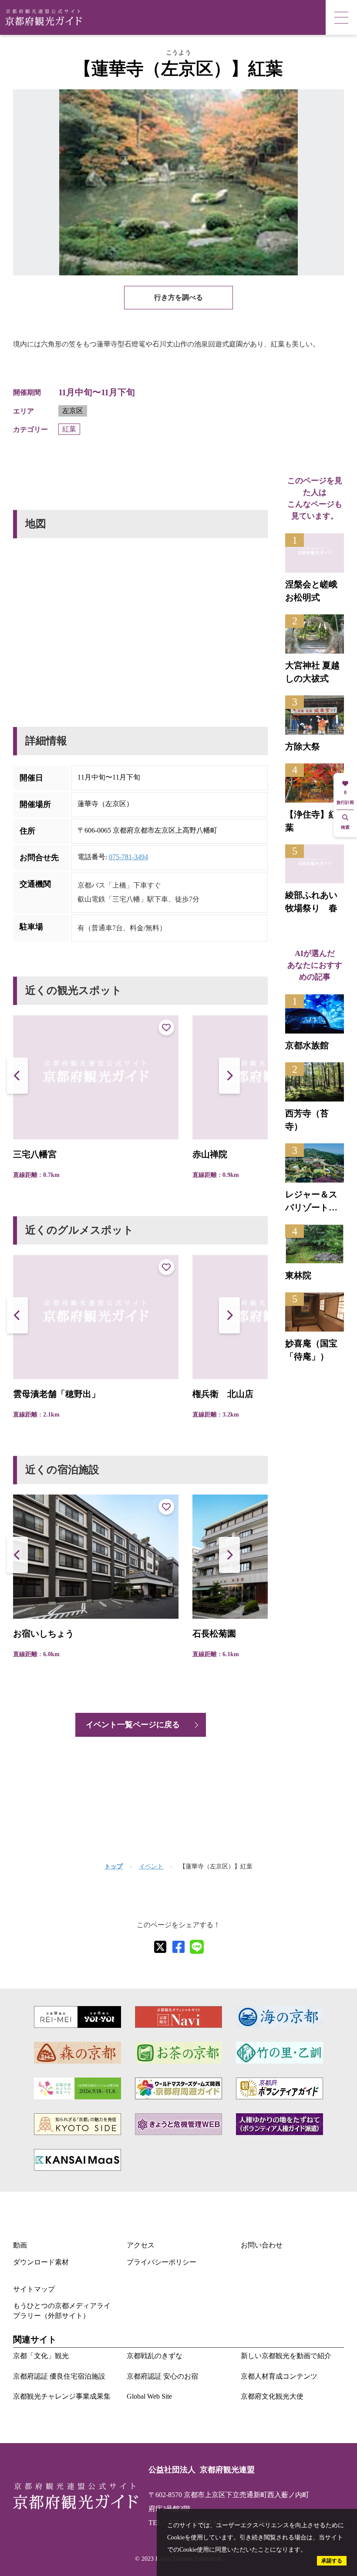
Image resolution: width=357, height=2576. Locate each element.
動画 (20, 2245)
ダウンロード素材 (41, 2262)
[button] (229, 1076)
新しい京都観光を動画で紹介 (286, 2356)
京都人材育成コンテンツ (279, 2376)
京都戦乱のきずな (155, 2356)
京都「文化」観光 (41, 2356)
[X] (160, 1947)
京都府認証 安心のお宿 (162, 2376)
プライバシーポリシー (162, 2262)
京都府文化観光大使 (272, 2396)
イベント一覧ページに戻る (133, 1725)
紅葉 (69, 429)
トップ (114, 1866)
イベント (151, 1866)
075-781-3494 (128, 857)
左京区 (73, 411)
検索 (345, 827)
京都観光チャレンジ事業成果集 (62, 2396)
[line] (197, 1947)
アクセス (141, 2245)
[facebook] (178, 1947)
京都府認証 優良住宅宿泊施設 (59, 2376)
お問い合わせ (262, 2245)
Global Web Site (149, 2396)
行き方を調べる (178, 297)
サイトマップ (34, 2289)
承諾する (332, 2561)
